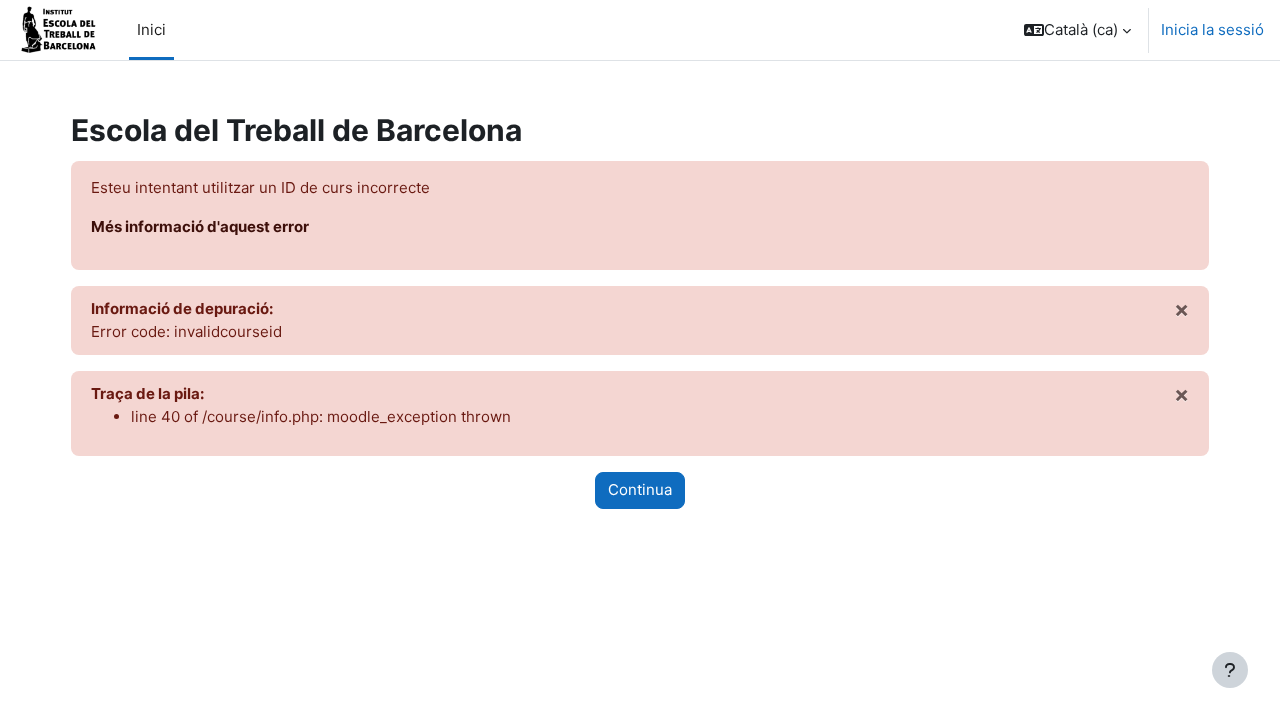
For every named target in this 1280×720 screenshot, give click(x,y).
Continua (640, 489)
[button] (1077, 30)
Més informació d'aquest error (200, 226)
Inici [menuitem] (151, 29)
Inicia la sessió (1212, 29)
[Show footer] (1230, 670)
